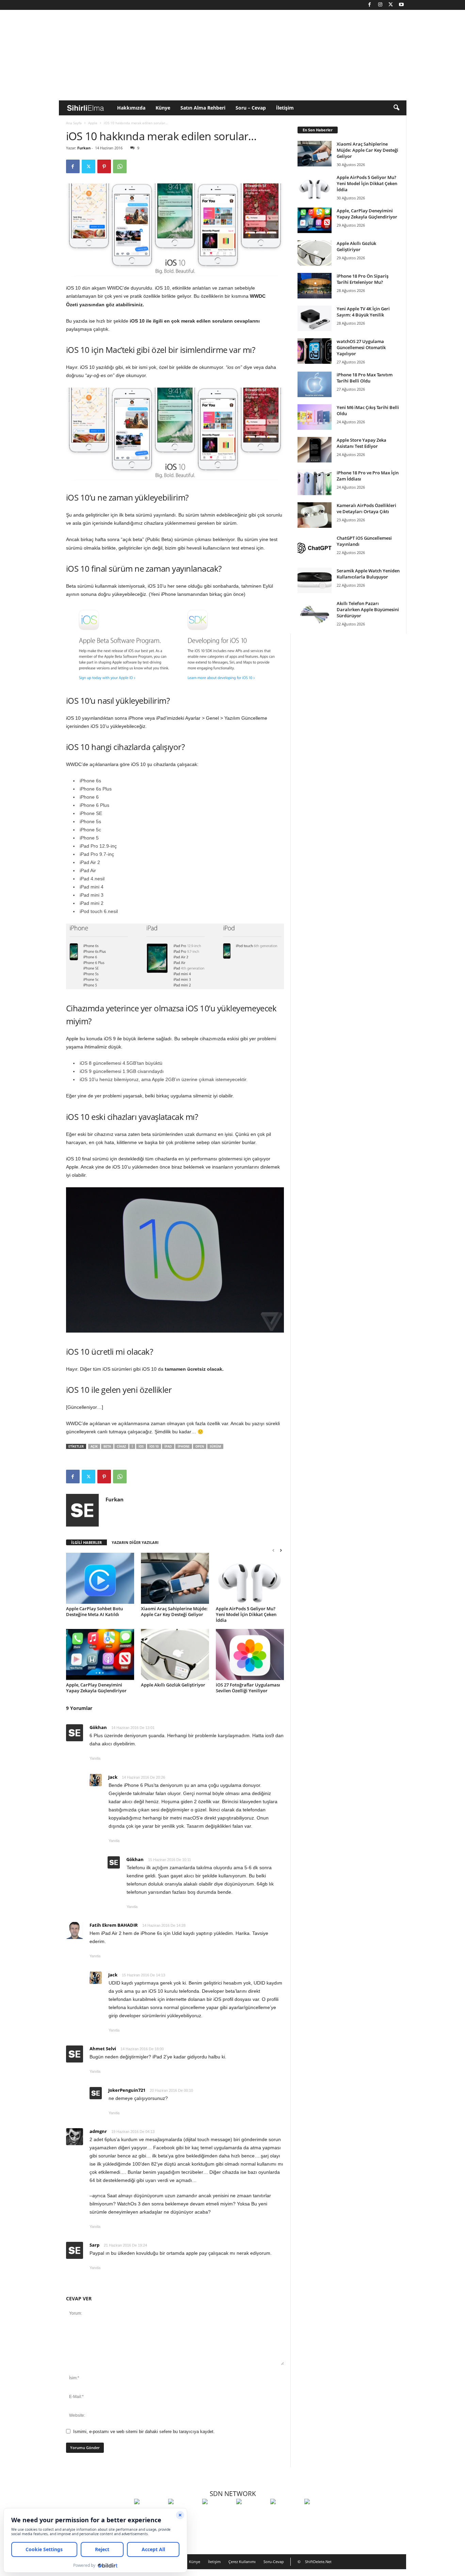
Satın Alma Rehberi (203, 108)
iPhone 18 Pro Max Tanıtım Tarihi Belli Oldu (365, 378)
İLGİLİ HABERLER (86, 1542)
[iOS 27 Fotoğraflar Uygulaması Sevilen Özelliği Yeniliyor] (250, 1654)
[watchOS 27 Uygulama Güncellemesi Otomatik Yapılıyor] (315, 351)
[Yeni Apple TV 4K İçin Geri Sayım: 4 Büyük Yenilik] (315, 318)
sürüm (215, 1446)
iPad (168, 1446)
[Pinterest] (104, 166)
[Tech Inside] (252, 2514)
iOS (141, 1446)
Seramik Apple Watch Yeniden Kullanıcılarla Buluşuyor (368, 574)
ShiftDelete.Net (318, 2562)
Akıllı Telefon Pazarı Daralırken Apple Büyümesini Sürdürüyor (368, 609)
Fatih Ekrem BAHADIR (114, 1925)
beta (107, 1446)
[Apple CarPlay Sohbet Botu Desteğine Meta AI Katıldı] (100, 1578)
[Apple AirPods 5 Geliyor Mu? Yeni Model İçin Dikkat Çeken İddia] (250, 1578)
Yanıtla (95, 1758)
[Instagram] (380, 5)
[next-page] (281, 1550)
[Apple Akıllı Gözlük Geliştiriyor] (175, 1654)
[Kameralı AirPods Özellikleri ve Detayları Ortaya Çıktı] (315, 515)
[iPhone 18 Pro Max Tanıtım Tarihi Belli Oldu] (315, 384)
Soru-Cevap (274, 2562)
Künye (163, 108)
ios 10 (154, 1446)
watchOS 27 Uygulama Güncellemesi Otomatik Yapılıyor (361, 347)
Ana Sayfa (74, 123)
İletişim (285, 108)
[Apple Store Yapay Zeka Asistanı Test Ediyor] (315, 450)
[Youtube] (401, 5)
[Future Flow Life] (320, 2514)
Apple (93, 123)
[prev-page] (273, 1550)
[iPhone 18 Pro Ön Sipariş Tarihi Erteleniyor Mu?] (315, 286)
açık (94, 1446)
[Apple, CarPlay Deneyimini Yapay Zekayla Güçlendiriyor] (100, 1654)
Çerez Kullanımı (242, 2562)
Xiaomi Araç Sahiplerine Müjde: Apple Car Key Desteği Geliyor (174, 1611)
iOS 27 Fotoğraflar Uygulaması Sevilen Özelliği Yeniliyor (248, 1688)
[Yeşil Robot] (218, 2514)
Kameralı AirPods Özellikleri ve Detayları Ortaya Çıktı (366, 508)
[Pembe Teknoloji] (286, 2514)
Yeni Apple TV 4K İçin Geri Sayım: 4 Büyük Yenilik (363, 312)
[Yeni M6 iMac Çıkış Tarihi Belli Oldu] (315, 417)
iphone (184, 1446)
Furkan (84, 148)
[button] (396, 108)
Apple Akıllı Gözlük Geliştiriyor (173, 1685)
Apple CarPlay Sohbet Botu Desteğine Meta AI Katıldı (94, 1611)
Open (200, 1446)
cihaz (121, 1446)
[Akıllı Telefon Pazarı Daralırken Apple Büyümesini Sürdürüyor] (315, 613)
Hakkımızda (131, 108)
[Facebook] (370, 5)
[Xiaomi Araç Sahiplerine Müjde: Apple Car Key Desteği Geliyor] (175, 1578)
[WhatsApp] (120, 166)
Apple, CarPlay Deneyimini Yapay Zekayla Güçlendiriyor (96, 1688)
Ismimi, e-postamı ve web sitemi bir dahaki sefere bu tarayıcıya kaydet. (144, 2432)
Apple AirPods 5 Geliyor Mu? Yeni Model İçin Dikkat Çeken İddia (246, 1614)
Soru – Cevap (251, 108)
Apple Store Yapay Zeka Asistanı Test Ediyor (362, 443)
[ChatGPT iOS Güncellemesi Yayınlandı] (315, 548)
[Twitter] (391, 5)
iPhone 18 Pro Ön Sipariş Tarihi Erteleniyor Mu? (363, 279)
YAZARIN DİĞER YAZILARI (135, 1542)
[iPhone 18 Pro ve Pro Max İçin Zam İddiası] (315, 482)
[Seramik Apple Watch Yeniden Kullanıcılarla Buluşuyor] (315, 580)
